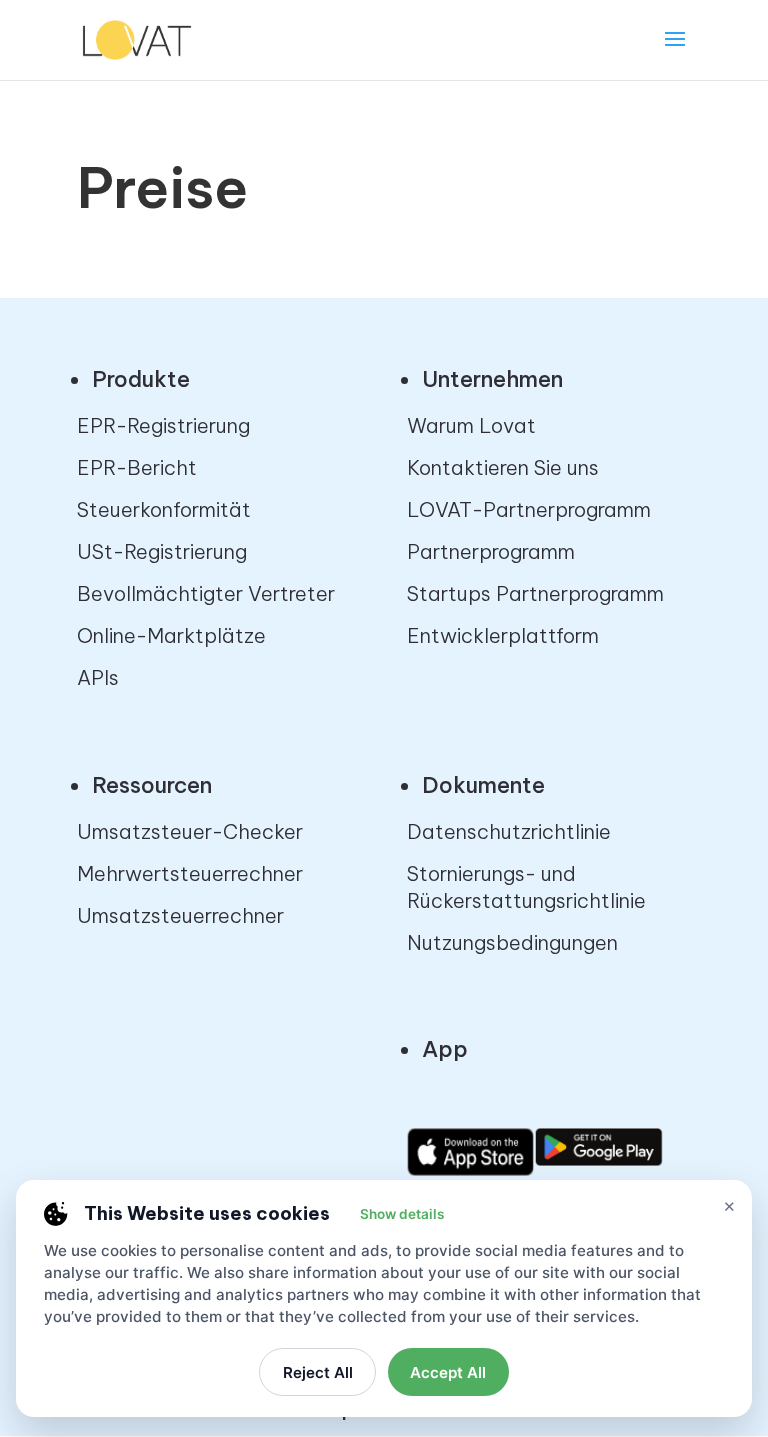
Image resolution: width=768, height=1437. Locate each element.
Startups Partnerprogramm (535, 593)
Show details (402, 1214)
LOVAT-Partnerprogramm (529, 509)
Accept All (448, 1372)
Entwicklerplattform (503, 635)
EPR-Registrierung (163, 425)
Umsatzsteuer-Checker (190, 831)
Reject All (318, 1372)
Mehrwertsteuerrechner (190, 873)
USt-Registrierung (162, 551)
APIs (98, 677)
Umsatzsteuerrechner (180, 915)
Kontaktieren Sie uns (503, 467)
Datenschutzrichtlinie (509, 831)
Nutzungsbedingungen (512, 942)
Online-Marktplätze (171, 635)
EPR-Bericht (137, 467)
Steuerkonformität (164, 509)
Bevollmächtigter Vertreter (206, 593)
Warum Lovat (471, 425)
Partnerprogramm (491, 551)
